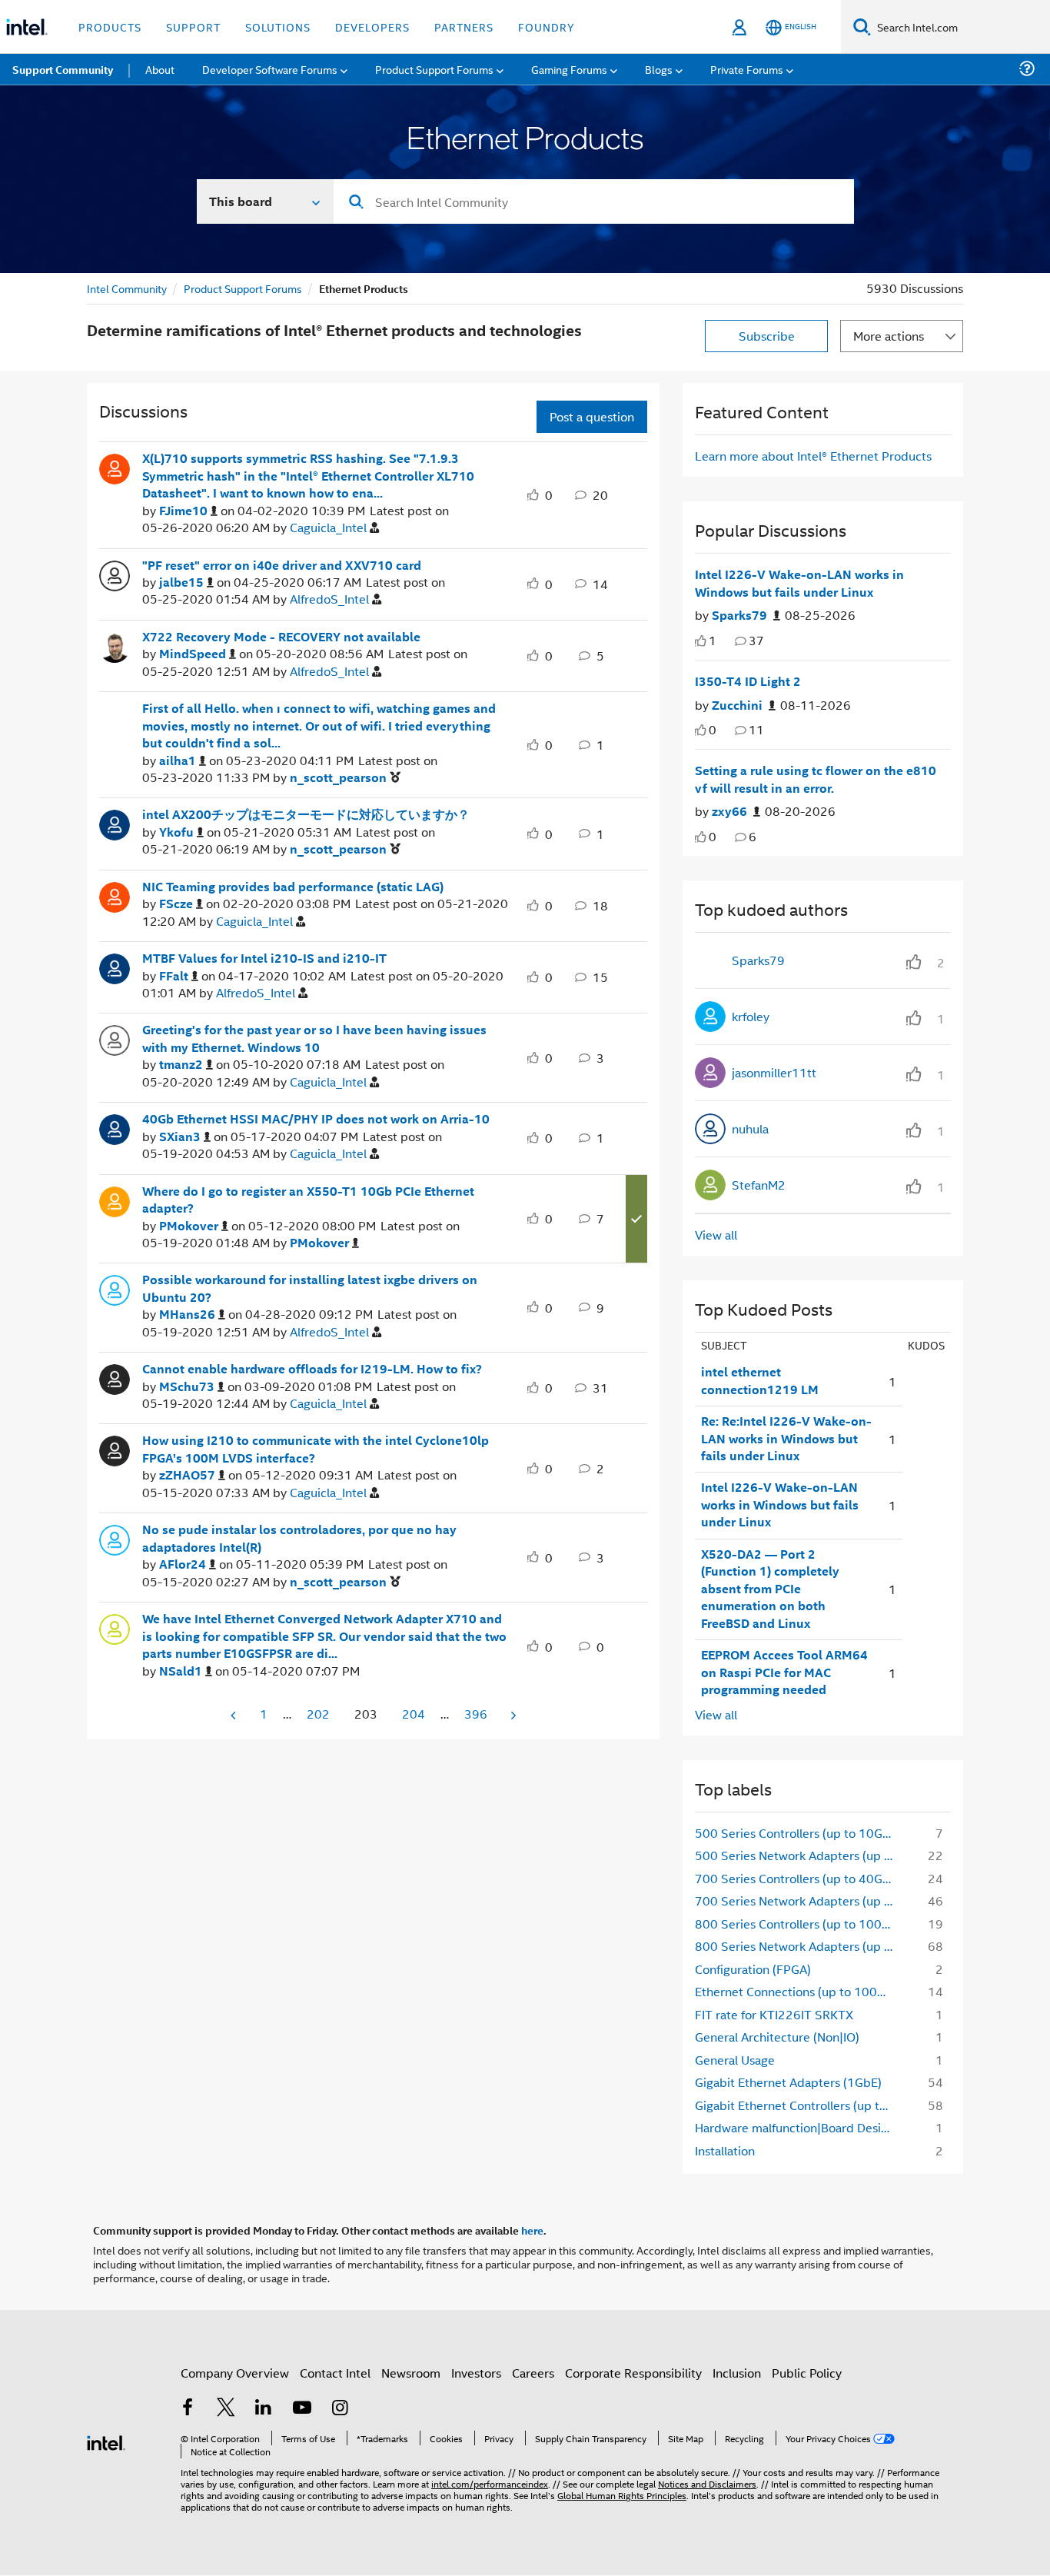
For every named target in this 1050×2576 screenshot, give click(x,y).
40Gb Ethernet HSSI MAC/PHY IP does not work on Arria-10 (316, 1119)
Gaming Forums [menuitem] (569, 69)
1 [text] (713, 640)
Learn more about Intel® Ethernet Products (813, 456)
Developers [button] (372, 27)
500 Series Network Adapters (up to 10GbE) (799, 1855)
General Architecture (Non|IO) (777, 2037)
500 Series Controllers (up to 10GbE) (798, 1833)
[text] (701, 641)
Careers (533, 2373)
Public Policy (807, 2373)
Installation (725, 2150)
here (532, 2230)
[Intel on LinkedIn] (264, 2409)
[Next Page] (512, 1715)
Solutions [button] (278, 27)
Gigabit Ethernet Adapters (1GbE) (788, 2082)
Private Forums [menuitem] (747, 69)
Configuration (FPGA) (753, 1969)
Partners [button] (464, 27)
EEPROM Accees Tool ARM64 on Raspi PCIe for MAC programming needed (784, 1672)
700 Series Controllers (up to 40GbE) (798, 1878)
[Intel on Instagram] (340, 2409)
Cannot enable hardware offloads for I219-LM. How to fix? (312, 1369)
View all (716, 1235)
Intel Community (127, 288)
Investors (476, 2373)
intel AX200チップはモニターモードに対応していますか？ (306, 814)
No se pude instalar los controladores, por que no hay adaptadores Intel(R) (299, 1538)
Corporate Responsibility (633, 2373)
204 (414, 1714)
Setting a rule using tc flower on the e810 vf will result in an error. (816, 779)
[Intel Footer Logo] (106, 2441)
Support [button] (193, 27)
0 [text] (713, 729)
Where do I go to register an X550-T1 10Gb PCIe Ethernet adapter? (308, 1200)
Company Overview (235, 2373)
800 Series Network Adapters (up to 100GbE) (799, 1946)
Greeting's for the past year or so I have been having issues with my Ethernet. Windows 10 (314, 1038)
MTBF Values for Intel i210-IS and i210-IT (264, 958)
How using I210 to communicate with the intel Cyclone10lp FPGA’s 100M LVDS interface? (316, 1449)
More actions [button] (889, 336)
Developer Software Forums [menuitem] (270, 69)
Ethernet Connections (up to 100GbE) (799, 1991)
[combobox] (594, 201)
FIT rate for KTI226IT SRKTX (774, 2014)
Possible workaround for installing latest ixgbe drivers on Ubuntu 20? (310, 1288)
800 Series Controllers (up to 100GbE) (799, 1924)
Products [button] (110, 27)
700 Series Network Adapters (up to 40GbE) (799, 1900)
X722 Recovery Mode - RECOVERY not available (281, 637)
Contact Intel (335, 2373)
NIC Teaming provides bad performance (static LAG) (293, 887)
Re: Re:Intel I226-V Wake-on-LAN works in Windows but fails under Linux (786, 1438)
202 (318, 1714)
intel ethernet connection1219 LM (760, 1381)
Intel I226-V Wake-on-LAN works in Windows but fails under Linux (799, 583)
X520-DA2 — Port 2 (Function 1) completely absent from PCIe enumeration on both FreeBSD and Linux (770, 1589)
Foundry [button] (547, 27)
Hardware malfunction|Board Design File (799, 2127)
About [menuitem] (160, 69)
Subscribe (767, 336)
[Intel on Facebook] (188, 2409)
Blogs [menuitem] (659, 69)
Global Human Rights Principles (622, 2495)
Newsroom (411, 2373)
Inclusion (737, 2373)
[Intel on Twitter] (226, 2409)
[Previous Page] (234, 1715)
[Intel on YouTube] (302, 2409)
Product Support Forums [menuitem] (434, 69)
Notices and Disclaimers (707, 2483)
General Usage (735, 2060)
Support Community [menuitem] (63, 69)
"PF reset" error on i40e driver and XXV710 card (282, 565)
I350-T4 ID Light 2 (748, 681)
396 (476, 1714)
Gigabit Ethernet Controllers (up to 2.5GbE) (799, 2105)
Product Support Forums (243, 288)
